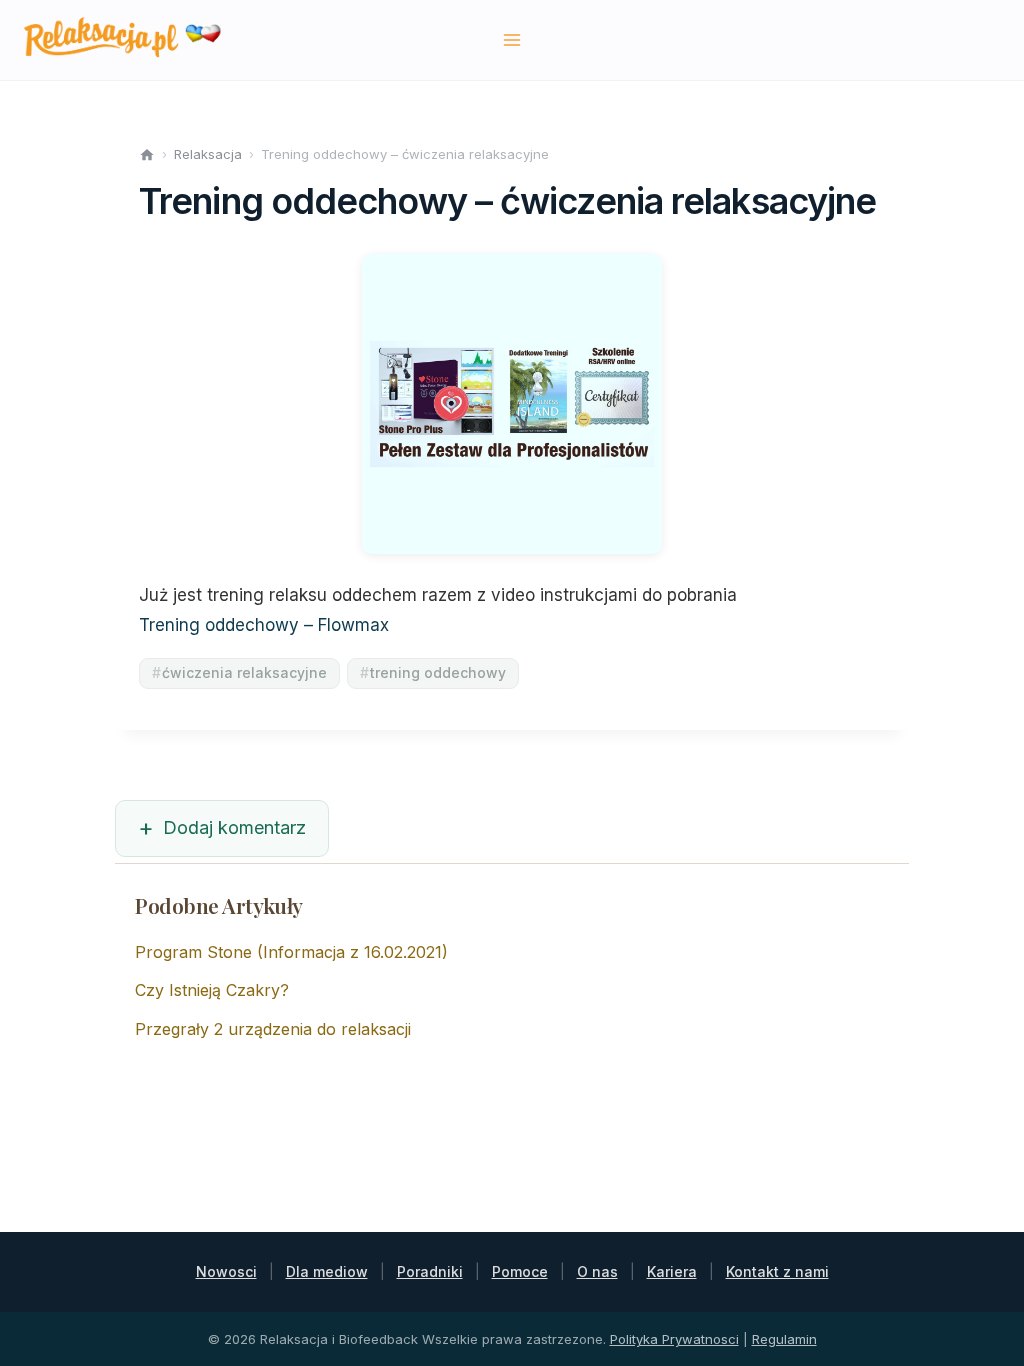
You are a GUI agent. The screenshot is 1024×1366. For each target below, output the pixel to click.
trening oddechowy (433, 672)
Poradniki (430, 1271)
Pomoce (520, 1271)
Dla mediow (327, 1271)
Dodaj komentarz (234, 827)
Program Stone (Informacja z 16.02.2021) (291, 952)
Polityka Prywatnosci (674, 1339)
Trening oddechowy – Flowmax (264, 625)
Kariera (672, 1271)
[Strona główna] (147, 155)
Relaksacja (208, 154)
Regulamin (784, 1339)
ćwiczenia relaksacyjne (239, 672)
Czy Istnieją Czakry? (212, 990)
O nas (597, 1271)
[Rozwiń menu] (512, 39)
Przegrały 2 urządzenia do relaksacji (273, 1029)
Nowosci (226, 1271)
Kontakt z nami (777, 1271)
